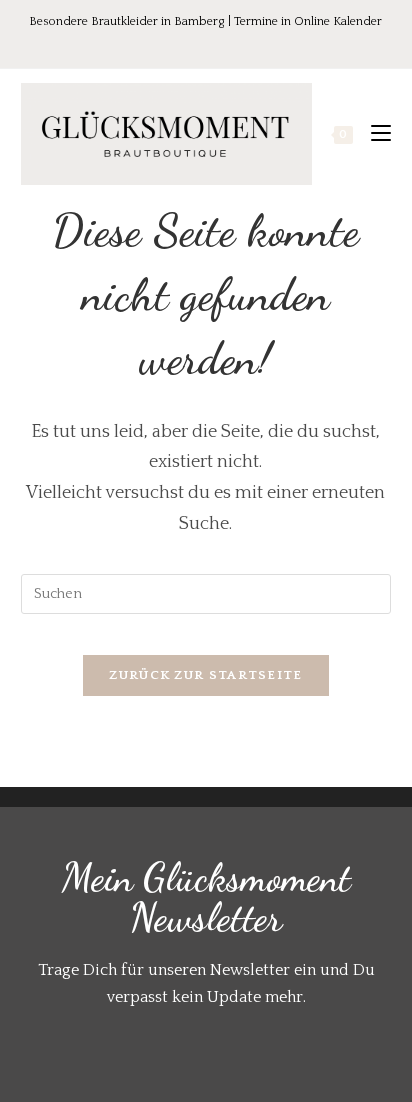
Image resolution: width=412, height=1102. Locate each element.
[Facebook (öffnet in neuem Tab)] (167, 43)
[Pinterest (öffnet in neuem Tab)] (195, 43)
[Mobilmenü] (373, 134)
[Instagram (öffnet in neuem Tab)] (223, 43)
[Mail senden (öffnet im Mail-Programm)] (248, 43)
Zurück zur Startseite (205, 675)
